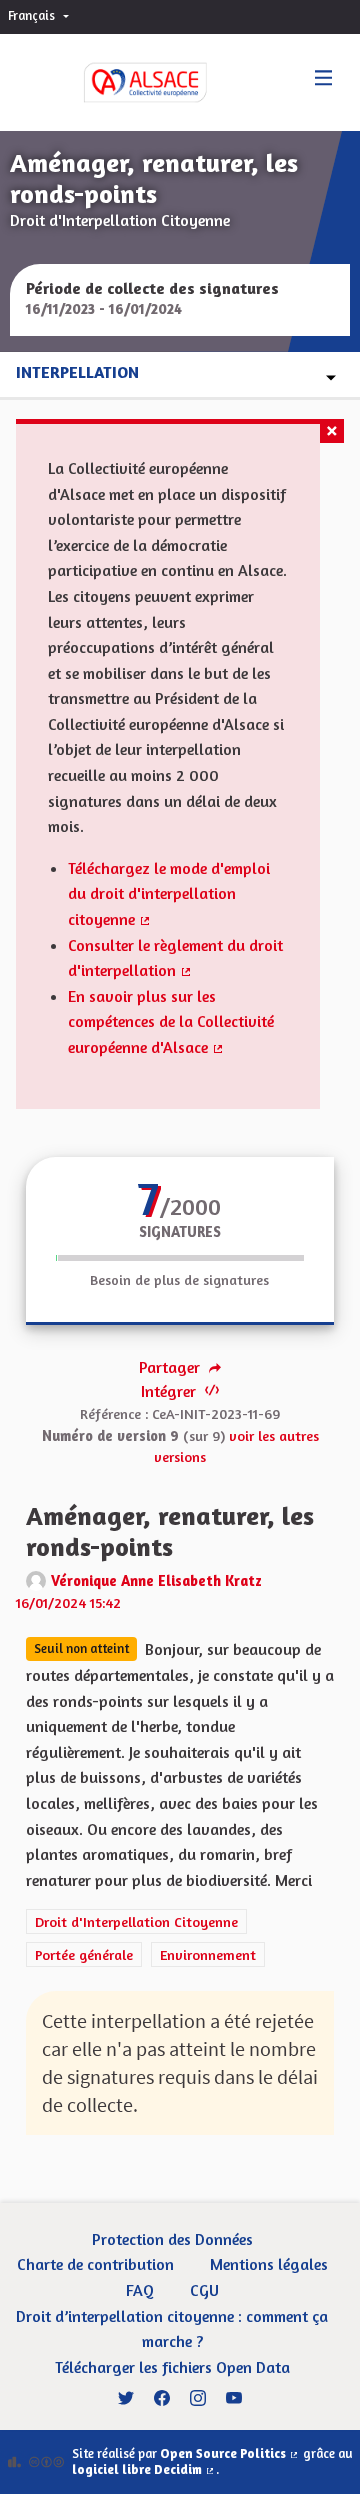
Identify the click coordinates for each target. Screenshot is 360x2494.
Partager (171, 1367)
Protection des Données (172, 2239)
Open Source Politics (230, 2453)
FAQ (140, 2290)
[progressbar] (180, 1258)
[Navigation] (324, 78)
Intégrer (170, 1391)
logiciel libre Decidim (144, 2469)
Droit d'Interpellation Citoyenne (136, 1921)
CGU (204, 2290)
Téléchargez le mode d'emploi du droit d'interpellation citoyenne (169, 893)
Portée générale (84, 1954)
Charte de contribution (95, 2264)
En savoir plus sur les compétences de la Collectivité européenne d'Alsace (171, 1021)
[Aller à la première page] (125, 82)
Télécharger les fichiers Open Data (172, 2367)
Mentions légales (269, 2264)
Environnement (208, 1954)
